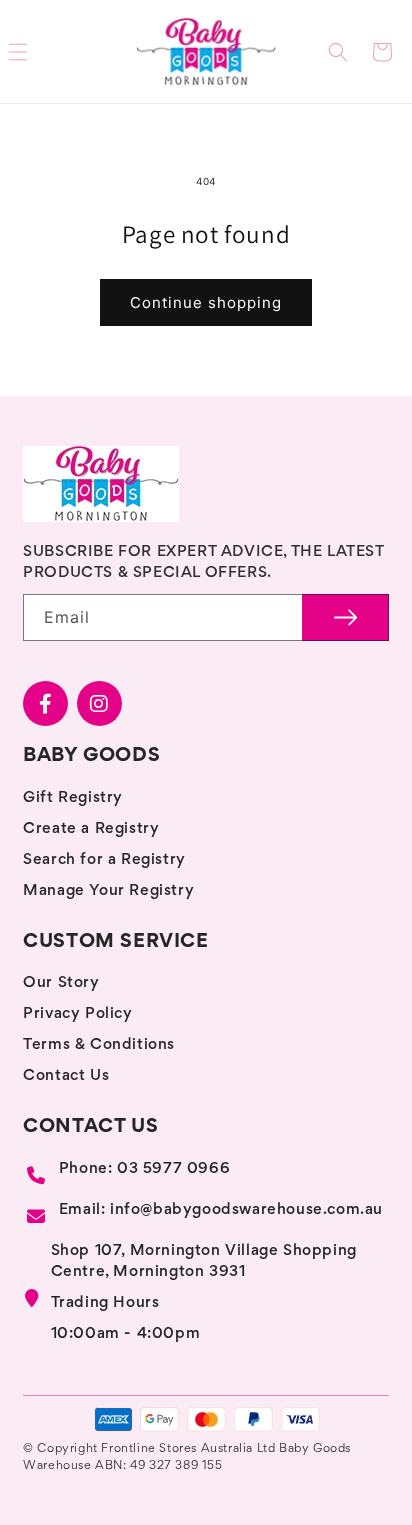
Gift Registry (73, 798)
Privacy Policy (77, 1014)
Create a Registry (91, 829)
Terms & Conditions (99, 1045)
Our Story (61, 983)
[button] (338, 52)
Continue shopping (206, 302)
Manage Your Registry (108, 891)
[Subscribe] (345, 617)
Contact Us (66, 1076)
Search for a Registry (104, 860)
